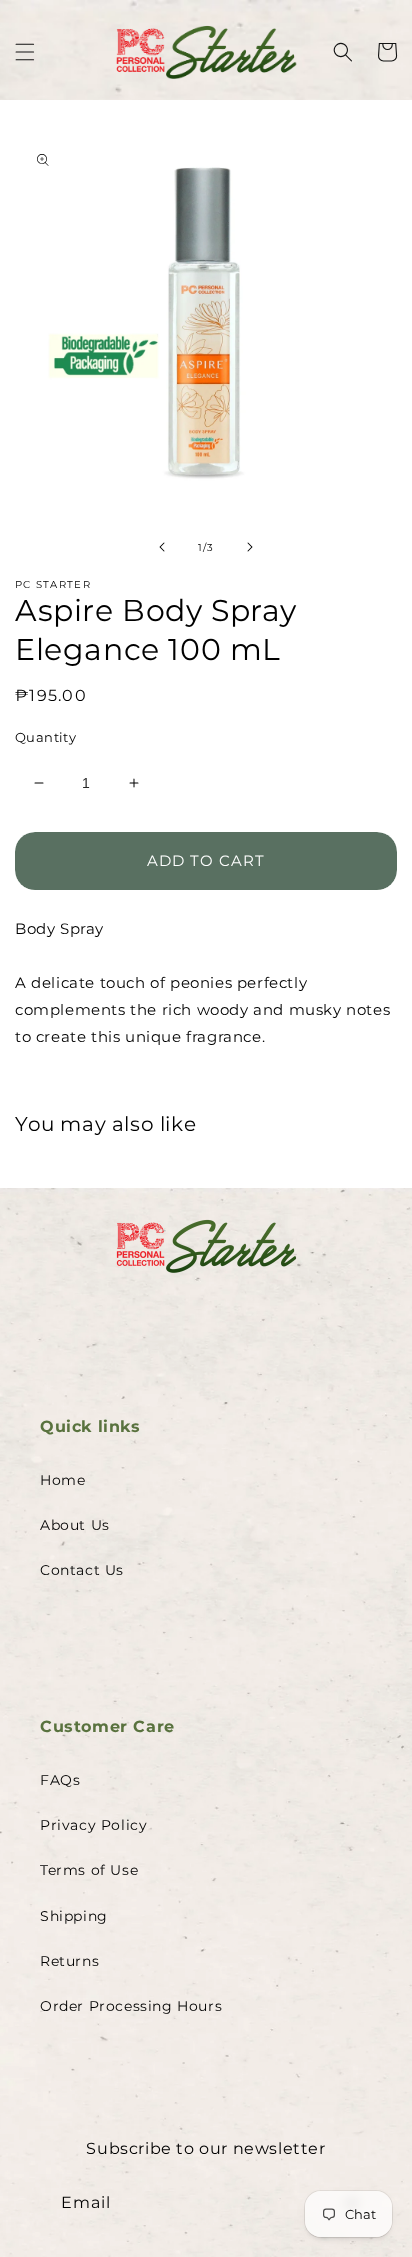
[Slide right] (250, 547)
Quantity (45, 737)
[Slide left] (162, 547)
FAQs (60, 1780)
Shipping (74, 1916)
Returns (69, 1961)
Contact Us (82, 1570)
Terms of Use (89, 1870)
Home (62, 1480)
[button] (25, 52)
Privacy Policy (93, 1825)
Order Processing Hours (131, 2006)
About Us (75, 1525)
